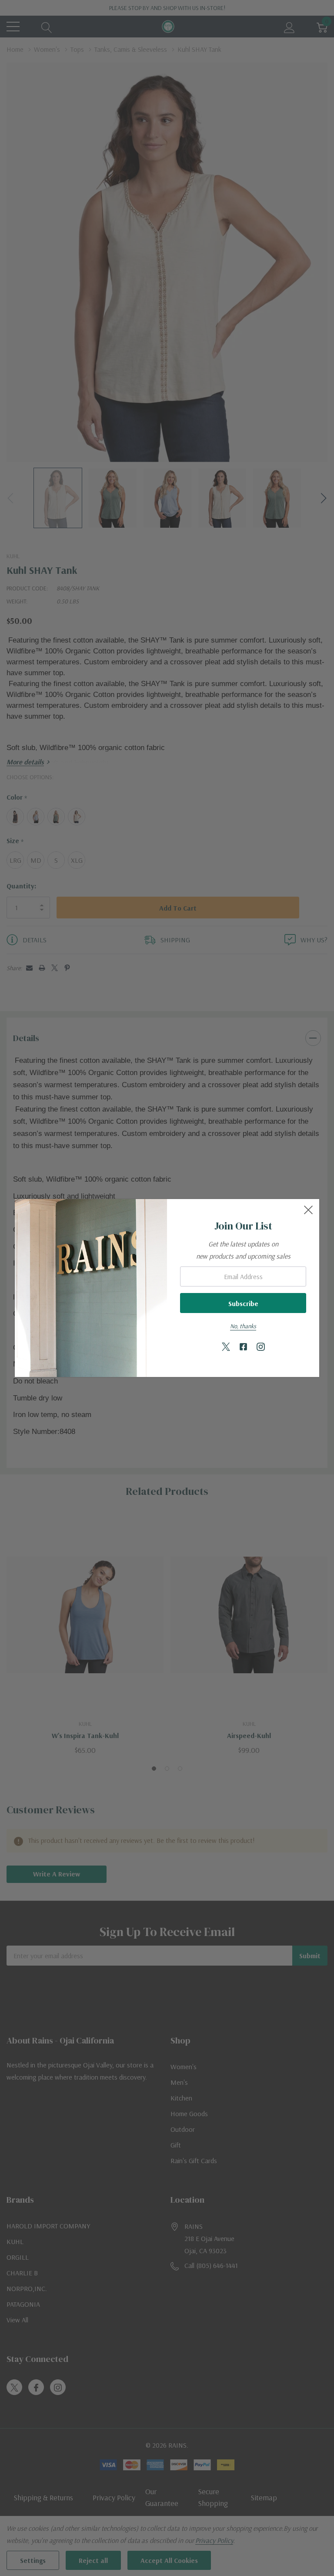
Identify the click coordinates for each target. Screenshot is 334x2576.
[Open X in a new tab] (226, 1347)
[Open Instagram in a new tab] (261, 1347)
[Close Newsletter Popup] (308, 1210)
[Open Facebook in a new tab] (243, 1347)
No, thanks (243, 1326)
